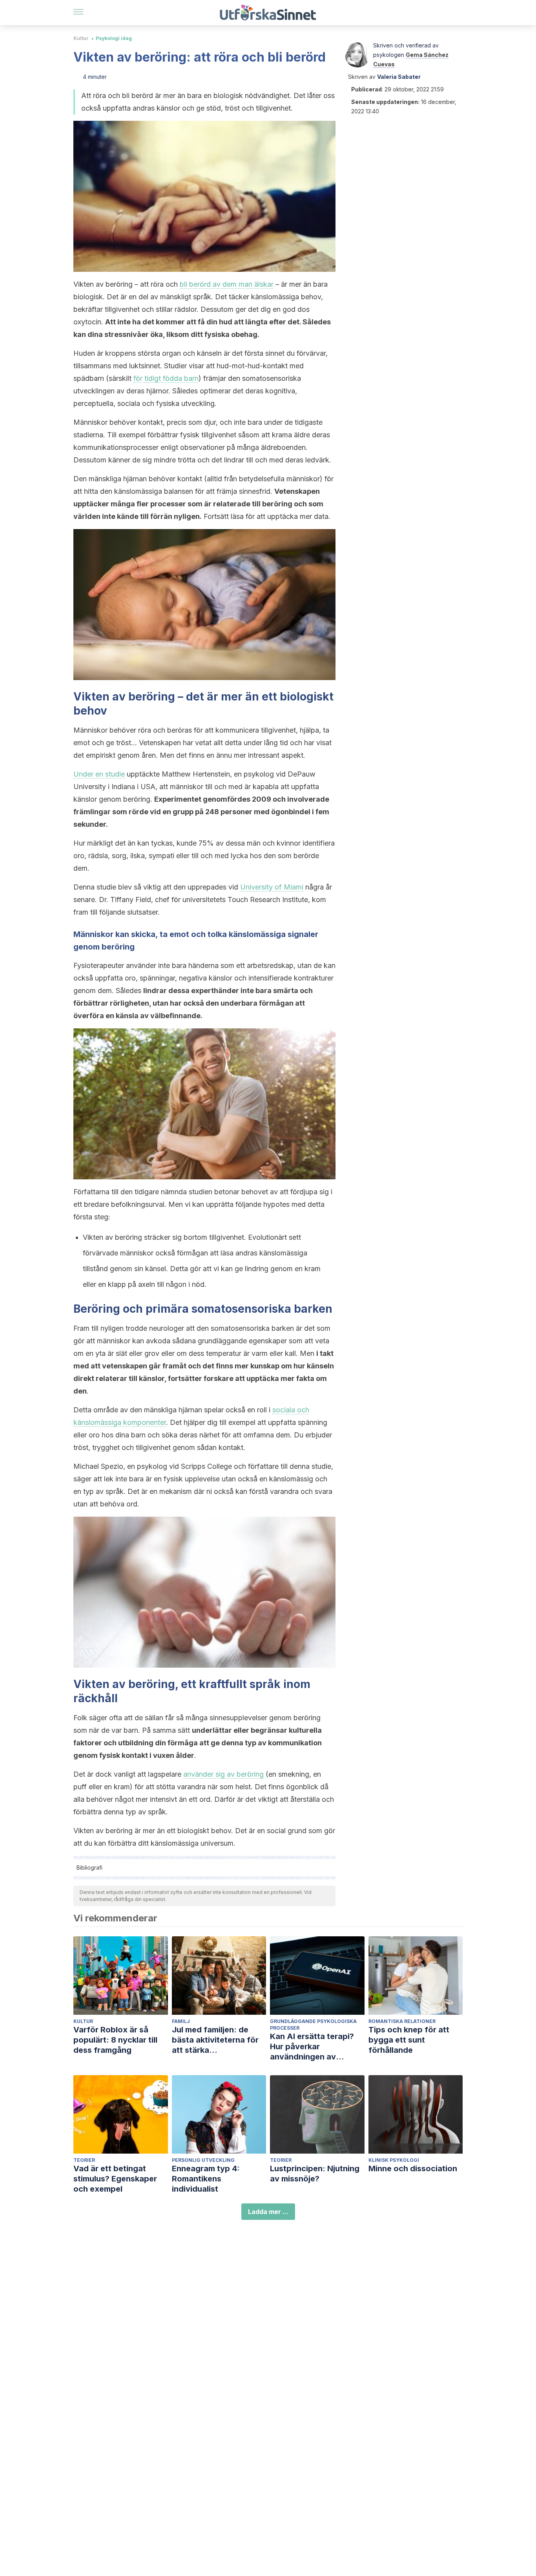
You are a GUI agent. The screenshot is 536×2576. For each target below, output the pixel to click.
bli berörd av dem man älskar (227, 284)
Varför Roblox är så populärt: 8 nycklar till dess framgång (115, 2040)
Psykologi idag (114, 38)
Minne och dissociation (413, 2168)
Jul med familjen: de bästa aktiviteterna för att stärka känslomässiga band (215, 2040)
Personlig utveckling (203, 2160)
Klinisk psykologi (394, 2160)
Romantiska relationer (402, 2021)
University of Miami (272, 887)
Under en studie (99, 774)
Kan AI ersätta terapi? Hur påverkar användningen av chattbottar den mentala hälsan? (317, 2047)
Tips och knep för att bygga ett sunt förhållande (409, 2040)
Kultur (81, 38)
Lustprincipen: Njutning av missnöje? (315, 2174)
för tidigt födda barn (166, 378)
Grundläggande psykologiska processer (313, 2025)
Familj (181, 2021)
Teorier (84, 2160)
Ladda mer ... (268, 2212)
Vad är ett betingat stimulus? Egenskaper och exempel (115, 2179)
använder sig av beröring (223, 1774)
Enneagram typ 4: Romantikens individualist (206, 2179)
